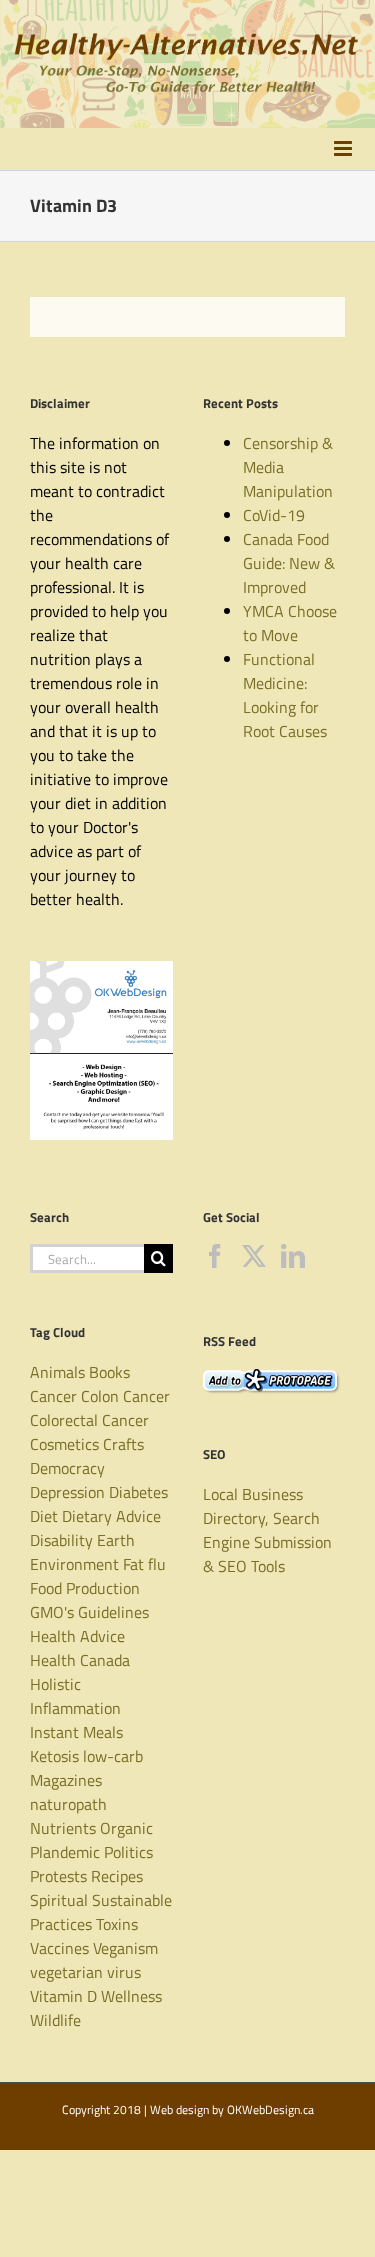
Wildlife (55, 2020)
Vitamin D (63, 1996)
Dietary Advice (111, 1516)
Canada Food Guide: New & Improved (289, 563)
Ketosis (54, 1756)
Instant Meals (76, 1732)
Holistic (55, 1684)
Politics (128, 1852)
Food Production (85, 1588)
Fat (133, 1564)
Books (109, 1372)
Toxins (117, 1924)
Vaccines (59, 1948)
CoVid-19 (274, 515)
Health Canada (80, 1660)
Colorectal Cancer (89, 1420)
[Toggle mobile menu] (344, 148)
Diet (44, 1516)
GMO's (52, 1612)
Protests (58, 1876)
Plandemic (65, 1852)
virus (124, 1972)
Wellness (131, 1996)
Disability (61, 1540)
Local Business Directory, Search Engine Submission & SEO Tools (267, 1530)
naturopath (68, 1804)
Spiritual (59, 1900)
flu (157, 1564)
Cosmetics (64, 1444)
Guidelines (113, 1612)
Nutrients (63, 1828)
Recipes (117, 1876)
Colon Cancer (125, 1396)
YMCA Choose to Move (290, 623)
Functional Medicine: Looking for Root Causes (285, 695)
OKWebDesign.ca (270, 2109)
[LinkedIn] (293, 1256)
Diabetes (138, 1492)
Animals (57, 1372)
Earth (116, 1540)
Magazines (66, 1780)
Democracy (67, 1468)
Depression (67, 1492)
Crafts (123, 1444)
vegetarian (66, 1972)
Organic (126, 1828)
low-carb (113, 1756)
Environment (74, 1564)
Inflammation (75, 1708)
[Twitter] (254, 1256)
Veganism (125, 1948)
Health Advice (77, 1636)
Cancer (53, 1396)
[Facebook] (215, 1256)
